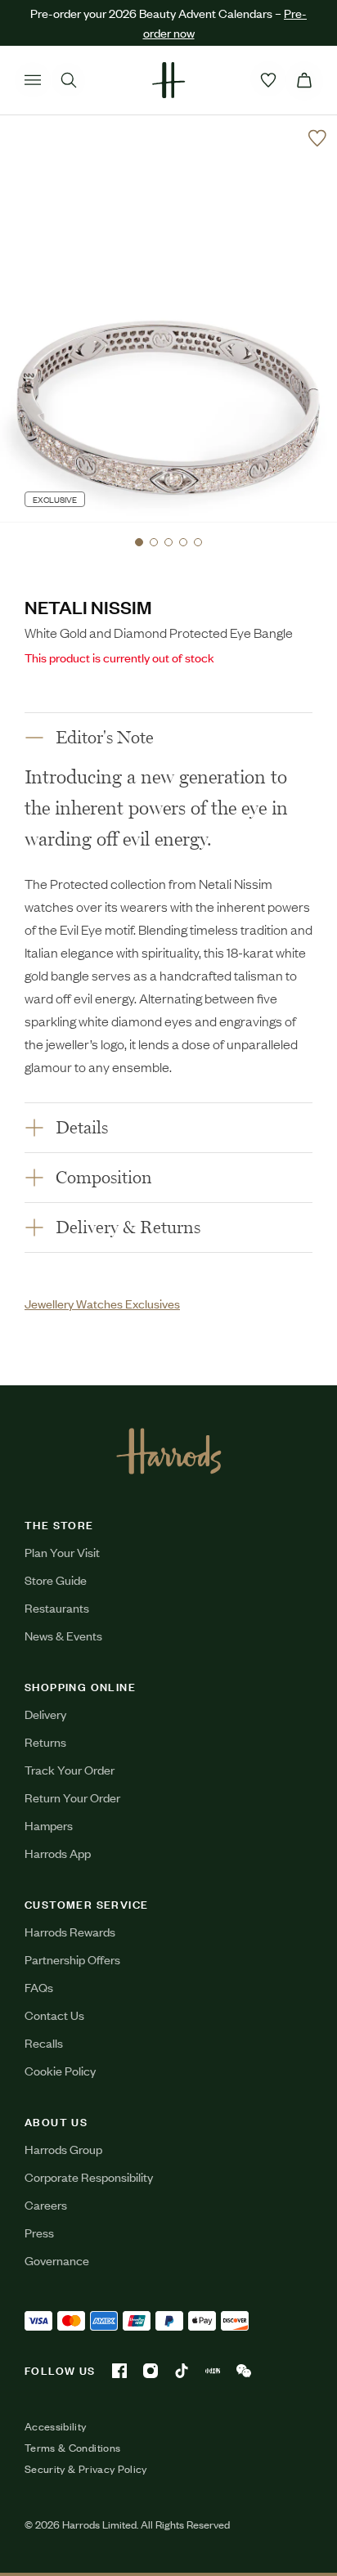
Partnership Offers (72, 1959)
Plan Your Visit (62, 1552)
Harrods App (58, 1853)
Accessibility (56, 2426)
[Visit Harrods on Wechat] (244, 2371)
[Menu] (33, 80)
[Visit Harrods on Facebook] (119, 2371)
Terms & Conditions (72, 2448)
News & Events (63, 1635)
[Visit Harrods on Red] (213, 2371)
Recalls (44, 2042)
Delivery (45, 1714)
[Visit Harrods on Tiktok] (182, 2371)
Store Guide (56, 1580)
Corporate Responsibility (89, 2177)
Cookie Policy (60, 2070)
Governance (57, 2260)
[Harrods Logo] (169, 1451)
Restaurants (57, 1607)
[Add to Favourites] (317, 138)
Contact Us (54, 2015)
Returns (45, 1741)
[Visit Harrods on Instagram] (151, 2371)
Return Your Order (72, 1797)
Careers (46, 2204)
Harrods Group (63, 2149)
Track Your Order (70, 1769)
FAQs (39, 1987)
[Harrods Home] (168, 80)
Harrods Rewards (70, 1931)
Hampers (49, 1825)
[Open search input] (69, 80)
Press (39, 2232)
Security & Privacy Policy (86, 2469)
